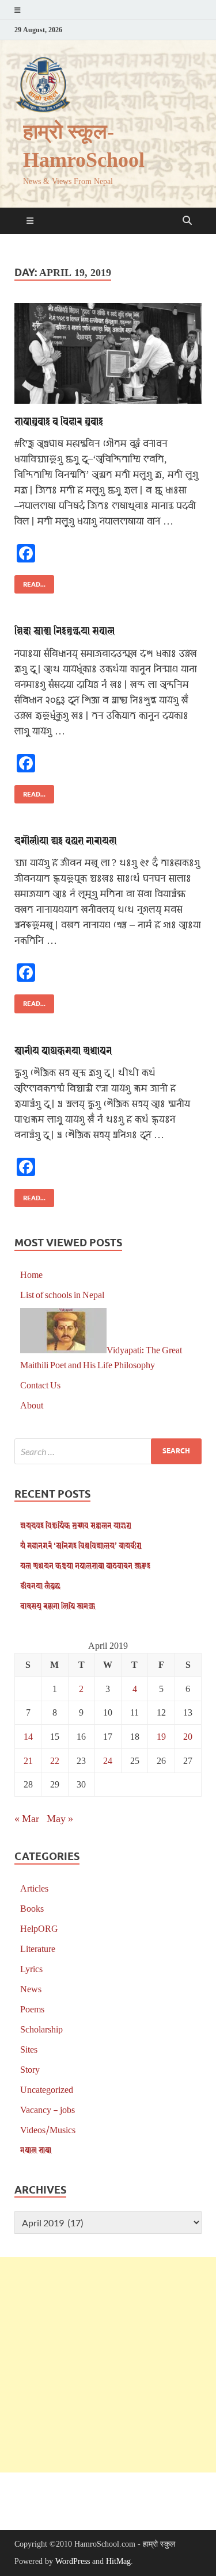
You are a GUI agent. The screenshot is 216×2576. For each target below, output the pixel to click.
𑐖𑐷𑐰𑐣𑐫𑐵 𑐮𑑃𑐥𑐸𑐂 (40, 1585)
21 (28, 1760)
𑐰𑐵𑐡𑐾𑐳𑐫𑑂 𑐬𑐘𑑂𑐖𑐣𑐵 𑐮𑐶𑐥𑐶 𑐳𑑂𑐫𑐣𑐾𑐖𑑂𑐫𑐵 (58, 1605)
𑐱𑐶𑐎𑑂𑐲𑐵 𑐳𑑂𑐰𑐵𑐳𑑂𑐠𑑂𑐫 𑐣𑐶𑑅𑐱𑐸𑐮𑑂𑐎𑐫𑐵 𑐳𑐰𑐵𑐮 (65, 630)
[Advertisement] (108, 2365)
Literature (38, 1948)
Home (31, 1274)
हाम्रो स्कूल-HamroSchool (84, 146)
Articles (34, 1888)
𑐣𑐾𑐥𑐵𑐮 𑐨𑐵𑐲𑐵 (36, 2150)
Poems (32, 2009)
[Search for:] (108, 1451)
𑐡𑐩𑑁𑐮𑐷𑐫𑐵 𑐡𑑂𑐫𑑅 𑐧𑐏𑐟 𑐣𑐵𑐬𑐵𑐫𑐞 (65, 840)
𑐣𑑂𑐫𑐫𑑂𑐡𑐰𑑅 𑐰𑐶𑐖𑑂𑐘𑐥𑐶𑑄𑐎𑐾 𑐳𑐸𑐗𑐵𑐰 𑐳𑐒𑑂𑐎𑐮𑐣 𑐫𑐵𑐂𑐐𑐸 (76, 1525)
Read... (30, 582)
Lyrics (31, 1968)
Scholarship (41, 2029)
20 (188, 1736)
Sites (29, 2049)
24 (108, 1760)
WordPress (73, 2561)
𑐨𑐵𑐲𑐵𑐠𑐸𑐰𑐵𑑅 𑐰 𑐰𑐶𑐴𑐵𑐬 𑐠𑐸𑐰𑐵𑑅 (59, 421)
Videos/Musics (48, 2129)
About (32, 1405)
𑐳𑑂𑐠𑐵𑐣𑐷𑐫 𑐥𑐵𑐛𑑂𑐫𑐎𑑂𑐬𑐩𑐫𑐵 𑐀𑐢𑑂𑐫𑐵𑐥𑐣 (63, 1050)
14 (28, 1736)
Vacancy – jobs (48, 2109)
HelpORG (39, 1928)
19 (161, 1736)
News (31, 1989)
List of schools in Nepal (62, 1294)
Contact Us (40, 1385)
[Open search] (187, 221)
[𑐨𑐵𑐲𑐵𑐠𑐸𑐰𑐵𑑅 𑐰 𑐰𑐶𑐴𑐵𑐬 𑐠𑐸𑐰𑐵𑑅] (108, 353)
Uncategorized (47, 2089)
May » (60, 1818)
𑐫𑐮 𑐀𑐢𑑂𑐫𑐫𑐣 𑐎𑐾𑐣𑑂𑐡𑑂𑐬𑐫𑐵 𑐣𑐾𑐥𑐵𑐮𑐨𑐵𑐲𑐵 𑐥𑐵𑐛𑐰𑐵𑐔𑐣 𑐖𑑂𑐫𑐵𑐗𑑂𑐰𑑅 (85, 1565)
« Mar (27, 1818)
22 (55, 1760)
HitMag (118, 2561)
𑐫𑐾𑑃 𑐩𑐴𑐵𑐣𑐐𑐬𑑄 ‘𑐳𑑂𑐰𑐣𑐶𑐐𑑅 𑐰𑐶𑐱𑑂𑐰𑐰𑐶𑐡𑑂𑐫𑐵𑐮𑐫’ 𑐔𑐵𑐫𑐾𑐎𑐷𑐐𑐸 (81, 1545)
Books (32, 1908)
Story (30, 2069)
